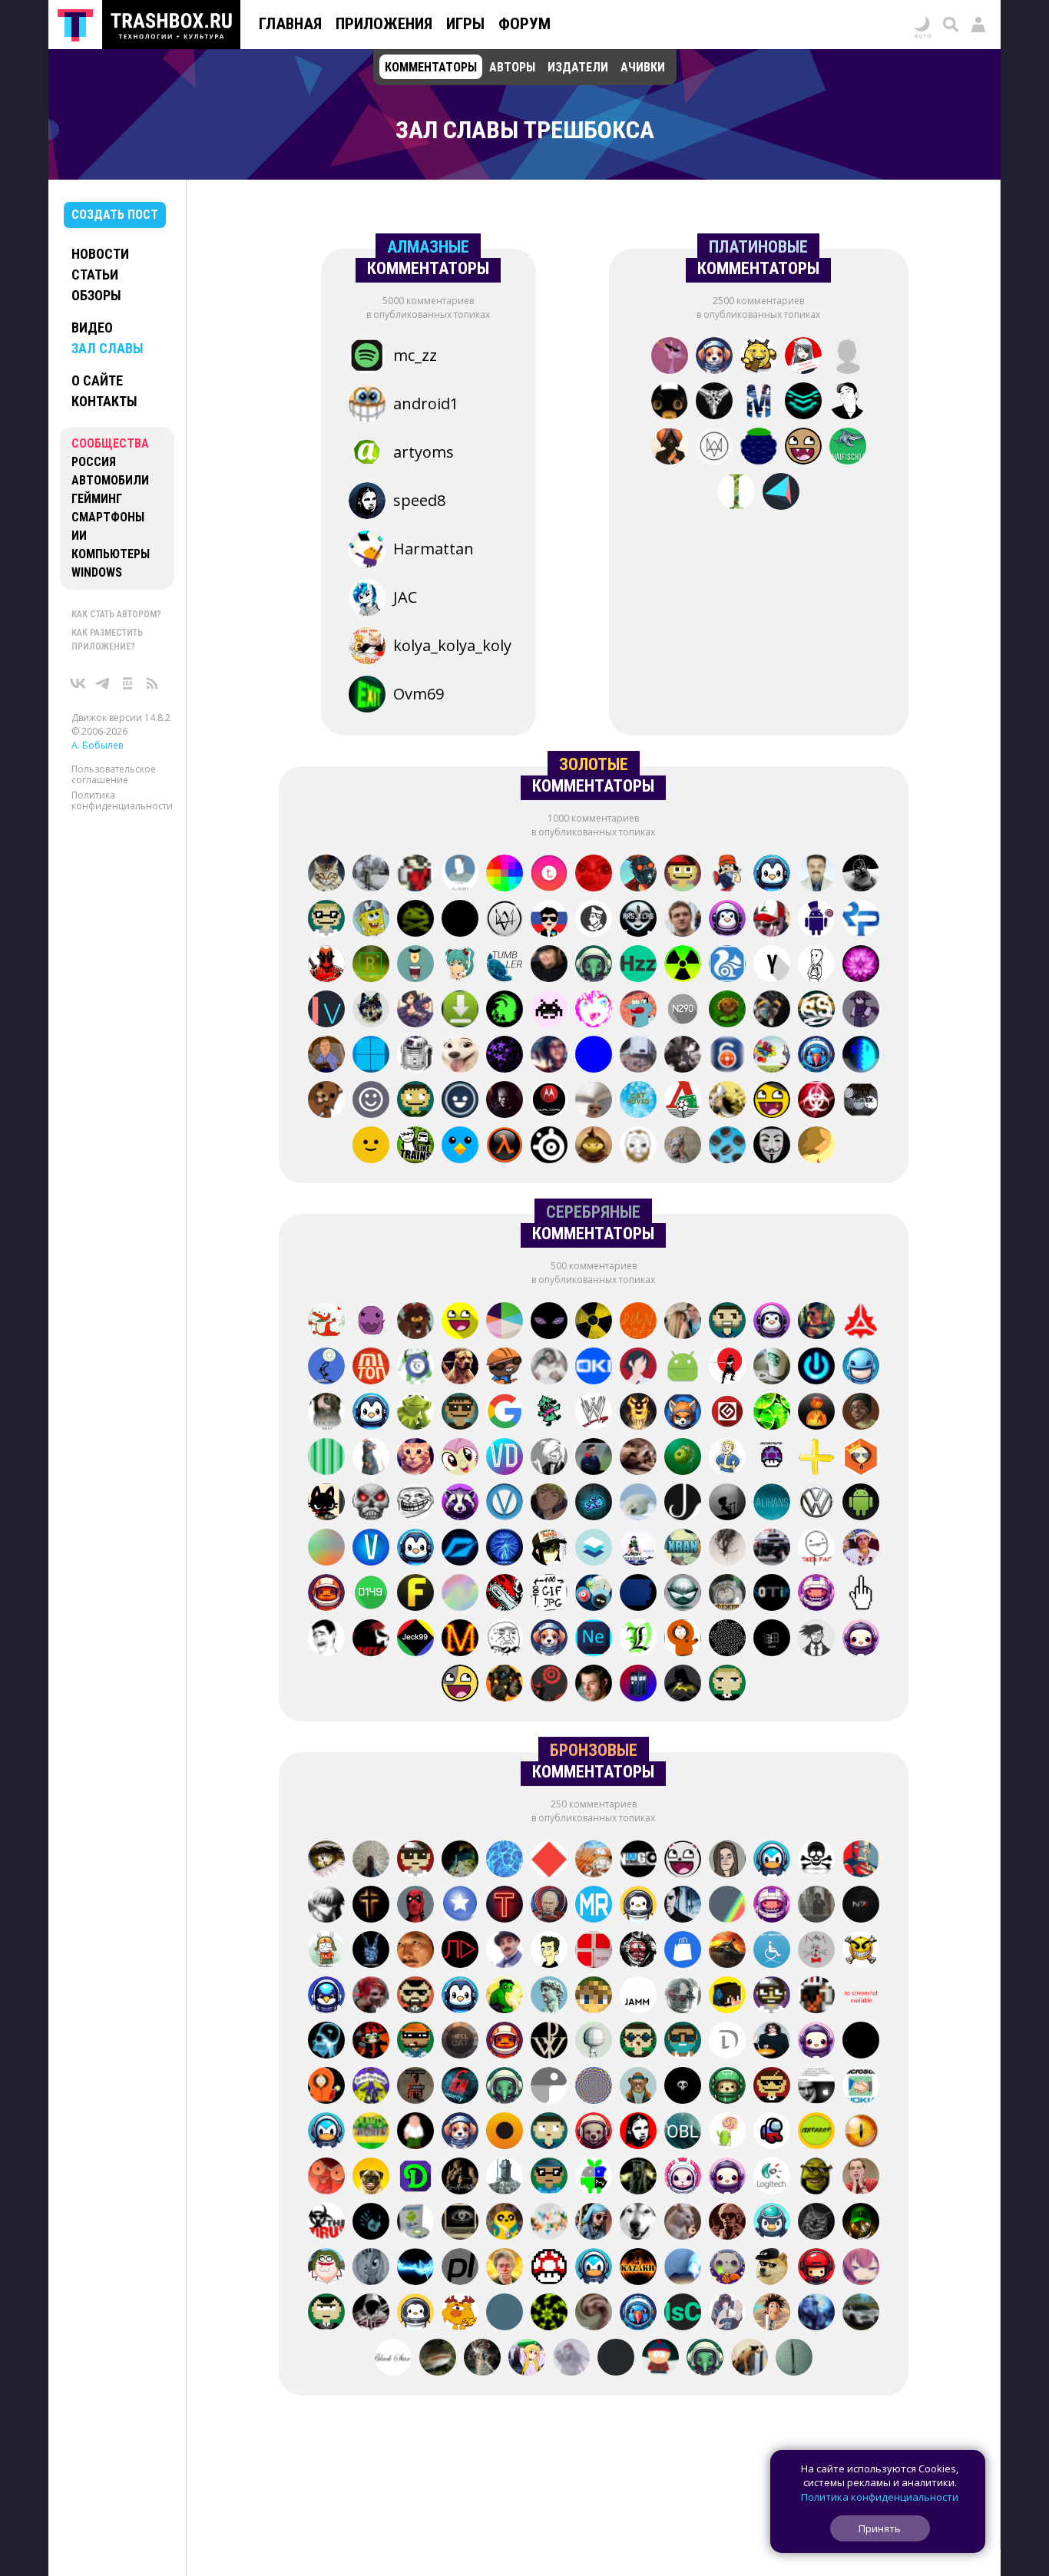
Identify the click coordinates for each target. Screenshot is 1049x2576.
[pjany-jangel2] (460, 1996)
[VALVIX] (505, 1367)
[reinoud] (549, 1996)
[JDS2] (594, 1322)
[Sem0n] (326, 2313)
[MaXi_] (772, 1322)
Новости (100, 254)
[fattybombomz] (772, 1996)
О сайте (97, 380)
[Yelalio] (594, 1996)
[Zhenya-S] (683, 2087)
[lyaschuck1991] (772, 1951)
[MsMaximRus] (326, 965)
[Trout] (438, 2359)
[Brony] (594, 875)
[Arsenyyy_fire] (683, 1056)
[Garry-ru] (549, 1951)
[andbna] (683, 1367)
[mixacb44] (594, 1951)
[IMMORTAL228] (549, 965)
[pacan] (816, 1367)
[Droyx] (727, 2042)
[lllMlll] (505, 1458)
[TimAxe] (326, 875)
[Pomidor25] (816, 1996)
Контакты (104, 401)
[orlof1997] (861, 1906)
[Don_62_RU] (727, 1322)
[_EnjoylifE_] (594, 1549)
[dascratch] (683, 2268)
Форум (524, 24)
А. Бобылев (97, 745)
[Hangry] (594, 2313)
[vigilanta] (683, 1101)
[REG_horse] (861, 1594)
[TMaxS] (772, 1056)
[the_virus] (326, 2223)
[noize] (794, 2359)
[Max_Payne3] (505, 920)
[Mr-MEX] (861, 1101)
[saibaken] (781, 493)
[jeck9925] (415, 1639)
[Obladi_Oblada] (683, 2132)
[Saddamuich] (371, 1996)
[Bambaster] (505, 1549)
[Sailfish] (505, 2313)
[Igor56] (772, 2178)
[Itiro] (415, 1951)
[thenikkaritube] (594, 1685)
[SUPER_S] (727, 1639)
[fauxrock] (415, 1146)
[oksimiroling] (326, 2178)
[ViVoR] (727, 1549)
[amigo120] (482, 2359)
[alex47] (638, 1951)
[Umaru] (594, 2223)
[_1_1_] (727, 2313)
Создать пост (115, 215)
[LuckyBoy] (549, 1146)
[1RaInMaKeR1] (371, 965)
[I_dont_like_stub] (772, 1906)
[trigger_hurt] (638, 1458)
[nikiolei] (371, 1146)
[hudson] (772, 1367)
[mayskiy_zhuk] (638, 1146)
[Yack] (816, 1413)
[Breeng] (683, 1951)
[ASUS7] (727, 2268)
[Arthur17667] (549, 1549)
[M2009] (772, 1639)
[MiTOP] (371, 1367)
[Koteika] (670, 357)
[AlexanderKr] (594, 1594)
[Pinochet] (750, 2359)
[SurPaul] (727, 2178)
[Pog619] (415, 1906)
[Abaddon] (571, 2359)
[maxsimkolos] (727, 1951)
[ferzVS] (861, 1639)
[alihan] (594, 1367)
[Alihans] (772, 1503)
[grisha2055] (727, 1413)
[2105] (549, 1458)
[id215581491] (371, 1322)
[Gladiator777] (326, 1549)
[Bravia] (326, 1101)
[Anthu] (549, 2132)
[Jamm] (638, 1996)
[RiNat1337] (772, 2268)
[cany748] (460, 1322)
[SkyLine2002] (816, 1503)
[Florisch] (816, 2223)
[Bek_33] (505, 1322)
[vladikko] (371, 1549)
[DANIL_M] (415, 1458)
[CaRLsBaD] (816, 1860)
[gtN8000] (861, 965)
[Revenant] (326, 1906)
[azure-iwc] (861, 1010)
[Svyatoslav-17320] (816, 2268)
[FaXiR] (816, 2042)
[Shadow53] (460, 1458)
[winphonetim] (861, 2087)
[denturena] (772, 2087)
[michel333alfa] (816, 1458)
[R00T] (683, 920)
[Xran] (683, 1549)
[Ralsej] (549, 1413)
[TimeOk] (727, 1860)
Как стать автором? (116, 614)
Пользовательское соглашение (114, 774)
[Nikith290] (683, 1010)
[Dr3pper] (505, 1594)
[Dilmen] (415, 2178)
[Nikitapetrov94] (816, 1056)
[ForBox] (594, 2087)
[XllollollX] (772, 920)
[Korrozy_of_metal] (638, 2132)
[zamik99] (772, 1860)
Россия (94, 462)
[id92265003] (861, 2268)
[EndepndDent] (683, 1685)
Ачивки (643, 67)
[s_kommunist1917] (460, 1503)
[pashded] (326, 920)
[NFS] (460, 1549)
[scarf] (549, 1056)
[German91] (505, 1010)
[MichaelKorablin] (759, 402)
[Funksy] (415, 1056)
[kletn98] (460, 1594)
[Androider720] (371, 875)
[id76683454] (727, 1685)
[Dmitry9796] (549, 1906)
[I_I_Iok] (727, 2223)
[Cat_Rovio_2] (638, 1101)
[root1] (727, 2087)
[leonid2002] (460, 1951)
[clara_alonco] (371, 920)
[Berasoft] (326, 1996)
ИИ (79, 536)
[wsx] (371, 2132)
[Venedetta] (816, 1951)
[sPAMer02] (816, 1010)
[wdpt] (549, 1685)
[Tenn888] (505, 1906)
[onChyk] (326, 1503)
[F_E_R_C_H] (772, 2223)
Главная (290, 24)
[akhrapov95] (415, 920)
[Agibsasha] (326, 1413)
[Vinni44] (549, 920)
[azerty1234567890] (326, 2132)
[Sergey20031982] (505, 1101)
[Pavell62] (816, 875)
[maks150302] (415, 1503)
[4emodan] (772, 2313)
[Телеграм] (103, 683)
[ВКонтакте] (78, 683)
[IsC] (683, 2313)
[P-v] (594, 2178)
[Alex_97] (660, 2359)
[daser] (371, 1101)
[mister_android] (683, 1413)
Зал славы (108, 348)
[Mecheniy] (816, 1101)
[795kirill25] (861, 2313)
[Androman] (638, 1413)
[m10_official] (594, 1458)
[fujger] (727, 1594)
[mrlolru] (816, 1549)
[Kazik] (683, 2178)
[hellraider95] (638, 2178)
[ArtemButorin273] (772, 1413)
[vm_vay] (415, 2313)
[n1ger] (505, 2042)
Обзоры (96, 295)
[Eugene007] (861, 2178)
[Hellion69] (549, 2268)
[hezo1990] (594, 2268)
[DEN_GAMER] (460, 1056)
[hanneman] (638, 1594)
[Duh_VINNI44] (670, 448)
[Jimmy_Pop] (848, 402)
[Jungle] (594, 2042)
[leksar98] (816, 1322)
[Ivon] (326, 1010)
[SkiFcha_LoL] (460, 875)
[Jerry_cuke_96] (772, 1101)
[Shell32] (415, 2223)
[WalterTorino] (326, 2268)
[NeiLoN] (594, 1639)
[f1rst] (415, 2268)
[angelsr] (549, 1367)
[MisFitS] (371, 2178)
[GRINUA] (415, 1010)
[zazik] (727, 1503)
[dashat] (714, 357)
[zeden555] (371, 2223)
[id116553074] (714, 402)
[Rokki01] (683, 1906)
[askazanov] (594, 965)
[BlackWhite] (683, 1639)
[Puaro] (505, 1951)
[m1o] (505, 2132)
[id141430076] (460, 2042)
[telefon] (861, 1367)
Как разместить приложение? (107, 640)
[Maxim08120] (326, 1639)
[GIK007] (861, 875)
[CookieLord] (460, 2223)
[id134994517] (326, 2042)
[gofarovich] (816, 2178)
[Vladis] (460, 1413)
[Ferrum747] (415, 1594)
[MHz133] (638, 2042)
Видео (92, 327)
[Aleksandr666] (460, 2178)
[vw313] (505, 1860)
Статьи (95, 274)
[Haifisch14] (848, 448)
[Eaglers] (549, 2087)
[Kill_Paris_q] (638, 1549)
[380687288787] (861, 1996)
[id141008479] (549, 2313)
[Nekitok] (848, 357)
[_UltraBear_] (803, 448)
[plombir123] (415, 965)
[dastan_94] (772, 1146)
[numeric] (861, 1951)
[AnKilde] (460, 2087)
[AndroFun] (683, 1996)
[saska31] (727, 1146)
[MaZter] (460, 1639)
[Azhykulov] (803, 357)
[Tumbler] (505, 965)
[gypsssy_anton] (683, 1322)
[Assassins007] (371, 2313)
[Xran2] (727, 920)
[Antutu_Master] (727, 1906)
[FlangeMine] (460, 1906)
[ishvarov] (816, 2132)
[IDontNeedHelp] (772, 2042)
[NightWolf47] (861, 1056)
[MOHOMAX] (816, 1594)
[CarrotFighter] (460, 1146)
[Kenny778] (861, 1458)
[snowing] (527, 2359)
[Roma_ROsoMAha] (549, 1503)
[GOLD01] (549, 2223)
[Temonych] (861, 920)
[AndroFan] (727, 2132)
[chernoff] (460, 2313)
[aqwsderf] (772, 965)
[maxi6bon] (326, 1860)
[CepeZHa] (505, 1413)
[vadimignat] (861, 2042)
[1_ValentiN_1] (505, 875)
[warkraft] (638, 2313)
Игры (465, 24)
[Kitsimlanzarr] (816, 2313)
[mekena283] (772, 2132)
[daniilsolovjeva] (549, 2042)
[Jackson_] (683, 1503)
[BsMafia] (393, 2359)
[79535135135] (371, 1503)
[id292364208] (616, 2359)
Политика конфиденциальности (122, 800)
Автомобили (110, 480)
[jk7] (415, 1549)
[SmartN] (326, 1367)
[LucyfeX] (727, 1010)
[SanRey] (371, 1056)
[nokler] (505, 1996)
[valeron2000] (371, 1458)
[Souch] (727, 875)
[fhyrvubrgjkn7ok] (727, 1996)
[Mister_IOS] (460, 1685)
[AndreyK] (371, 1010)
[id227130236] (638, 2223)
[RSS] (152, 683)
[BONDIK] (772, 1010)
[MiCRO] (727, 1101)
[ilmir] (326, 1594)
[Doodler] (594, 1056)
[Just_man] (371, 1906)
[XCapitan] (861, 1322)
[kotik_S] (772, 1594)
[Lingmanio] (505, 2268)
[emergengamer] (638, 1906)
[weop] (460, 1010)
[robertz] (861, 1413)
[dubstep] (549, 1594)
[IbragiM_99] (736, 493)
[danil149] (371, 1594)
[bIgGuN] (670, 402)
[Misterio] (415, 1101)
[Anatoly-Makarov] (460, 965)
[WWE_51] (594, 1413)
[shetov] (861, 2223)
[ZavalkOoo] (326, 2087)
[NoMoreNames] (683, 1146)
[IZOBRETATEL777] (415, 1367)
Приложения (384, 24)
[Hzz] (638, 965)
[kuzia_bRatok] (460, 1101)
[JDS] (415, 2132)
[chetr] (460, 1860)
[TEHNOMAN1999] (638, 1056)
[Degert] (638, 1367)
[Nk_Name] (505, 1639)
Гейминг (97, 499)
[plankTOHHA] (460, 2268)
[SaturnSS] (594, 1860)
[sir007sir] (415, 1322)
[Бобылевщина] (127, 683)
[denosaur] (803, 402)
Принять (880, 2528)
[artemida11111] (371, 1860)
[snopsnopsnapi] (326, 1322)
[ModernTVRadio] (638, 1010)
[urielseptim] (505, 2178)
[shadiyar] (638, 2268)
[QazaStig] (683, 2042)
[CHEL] (683, 965)
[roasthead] (371, 1639)
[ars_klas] (638, 920)
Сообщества (110, 443)
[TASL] (772, 875)
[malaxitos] (861, 2132)
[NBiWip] (683, 1458)
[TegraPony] (549, 1101)
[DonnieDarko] (371, 1951)
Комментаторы (431, 67)
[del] (594, 920)
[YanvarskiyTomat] (460, 920)
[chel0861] (705, 2359)
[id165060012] (505, 2223)
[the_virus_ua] (505, 2087)
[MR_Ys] (594, 1906)
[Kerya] (415, 875)
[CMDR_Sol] (415, 1996)
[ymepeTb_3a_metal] (772, 1549)
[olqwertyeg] (594, 2132)
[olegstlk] (594, 1101)
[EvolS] (415, 1860)
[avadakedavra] (727, 1367)
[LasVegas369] (638, 1639)
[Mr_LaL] (505, 1056)
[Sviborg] (371, 2042)
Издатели (578, 67)
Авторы (512, 67)
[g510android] (683, 875)
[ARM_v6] (594, 1010)
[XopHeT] (683, 2223)
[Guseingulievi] (460, 2132)
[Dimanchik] (415, 2042)
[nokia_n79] (371, 2268)
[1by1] (505, 1146)
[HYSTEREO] (638, 875)
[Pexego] (816, 1146)
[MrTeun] (638, 1503)
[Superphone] (549, 1860)
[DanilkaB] (816, 920)
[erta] (549, 1639)
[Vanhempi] (505, 1503)
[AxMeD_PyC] (861, 1503)
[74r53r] (638, 2087)
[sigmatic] (638, 1860)
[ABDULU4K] (638, 1322)
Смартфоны (108, 517)
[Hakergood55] (816, 1639)
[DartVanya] (727, 1056)
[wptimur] (638, 1685)
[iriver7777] (371, 2087)
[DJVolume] (505, 1685)
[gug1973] (727, 965)
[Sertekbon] (594, 1146)
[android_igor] (816, 965)
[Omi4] (460, 1367)
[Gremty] (326, 1458)
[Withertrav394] (549, 1010)
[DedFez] (714, 448)
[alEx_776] (816, 1906)
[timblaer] (549, 875)
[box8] (549, 2178)
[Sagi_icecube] (861, 1860)
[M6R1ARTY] (861, 1549)
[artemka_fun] (415, 2087)
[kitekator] (683, 1860)
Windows (97, 572)
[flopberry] (759, 448)
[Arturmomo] (772, 1458)
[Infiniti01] (594, 1503)
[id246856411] (683, 1594)
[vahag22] (816, 2087)
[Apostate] (727, 1458)
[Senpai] (759, 357)
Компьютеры (111, 554)
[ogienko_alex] (415, 1413)
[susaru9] (371, 1413)
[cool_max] (326, 1951)
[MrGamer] (326, 1056)
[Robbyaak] (549, 1322)
